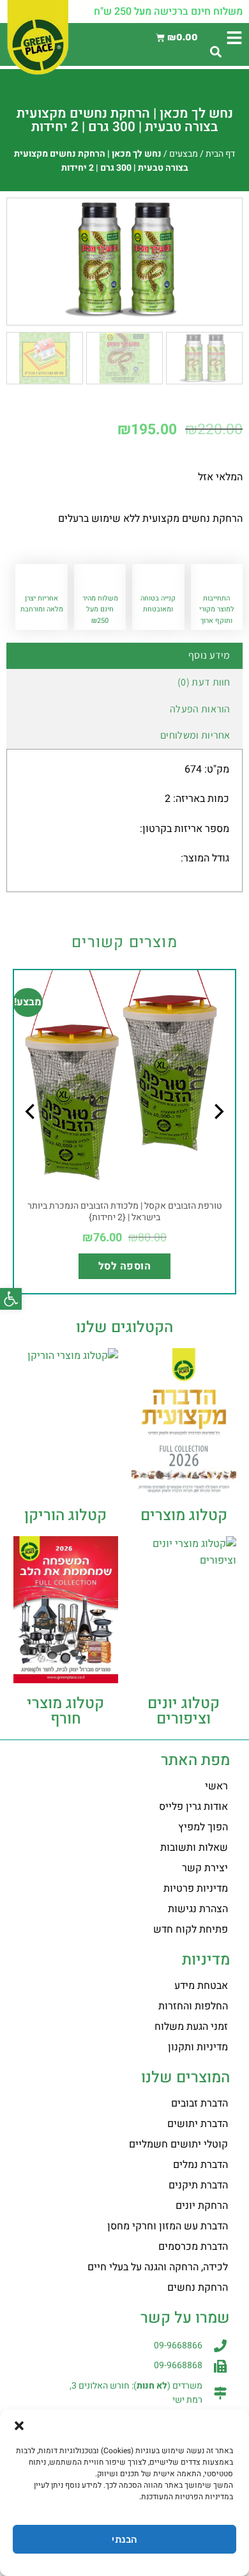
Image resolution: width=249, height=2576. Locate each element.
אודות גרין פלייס (193, 1807)
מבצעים (184, 154)
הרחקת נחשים (198, 2288)
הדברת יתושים (198, 2124)
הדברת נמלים (200, 2165)
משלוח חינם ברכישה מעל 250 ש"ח (168, 12)
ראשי (216, 1786)
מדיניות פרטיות (196, 1889)
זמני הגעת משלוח (191, 2027)
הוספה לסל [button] (124, 1266)
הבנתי (124, 2540)
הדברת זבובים (200, 2103)
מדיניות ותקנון (198, 2047)
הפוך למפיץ (203, 1827)
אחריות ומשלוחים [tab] (195, 735)
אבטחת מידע (201, 1986)
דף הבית (220, 154)
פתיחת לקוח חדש (191, 1929)
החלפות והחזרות (193, 2006)
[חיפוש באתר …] (216, 53)
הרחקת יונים (202, 2206)
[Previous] (218, 1137)
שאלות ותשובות (194, 1848)
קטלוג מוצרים (184, 1515)
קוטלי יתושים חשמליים (178, 2144)
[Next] (31, 1137)
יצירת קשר (205, 1868)
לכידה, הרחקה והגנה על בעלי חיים (158, 2267)
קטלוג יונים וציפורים (184, 1711)
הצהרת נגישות (198, 1909)
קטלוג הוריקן (65, 1515)
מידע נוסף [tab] (209, 655)
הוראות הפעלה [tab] (200, 709)
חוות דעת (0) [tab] (204, 682)
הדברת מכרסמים (193, 2247)
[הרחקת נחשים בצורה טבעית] (124, 259)
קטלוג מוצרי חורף (65, 1711)
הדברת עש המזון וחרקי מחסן (168, 2226)
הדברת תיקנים (198, 2185)
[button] (11, 1299)
